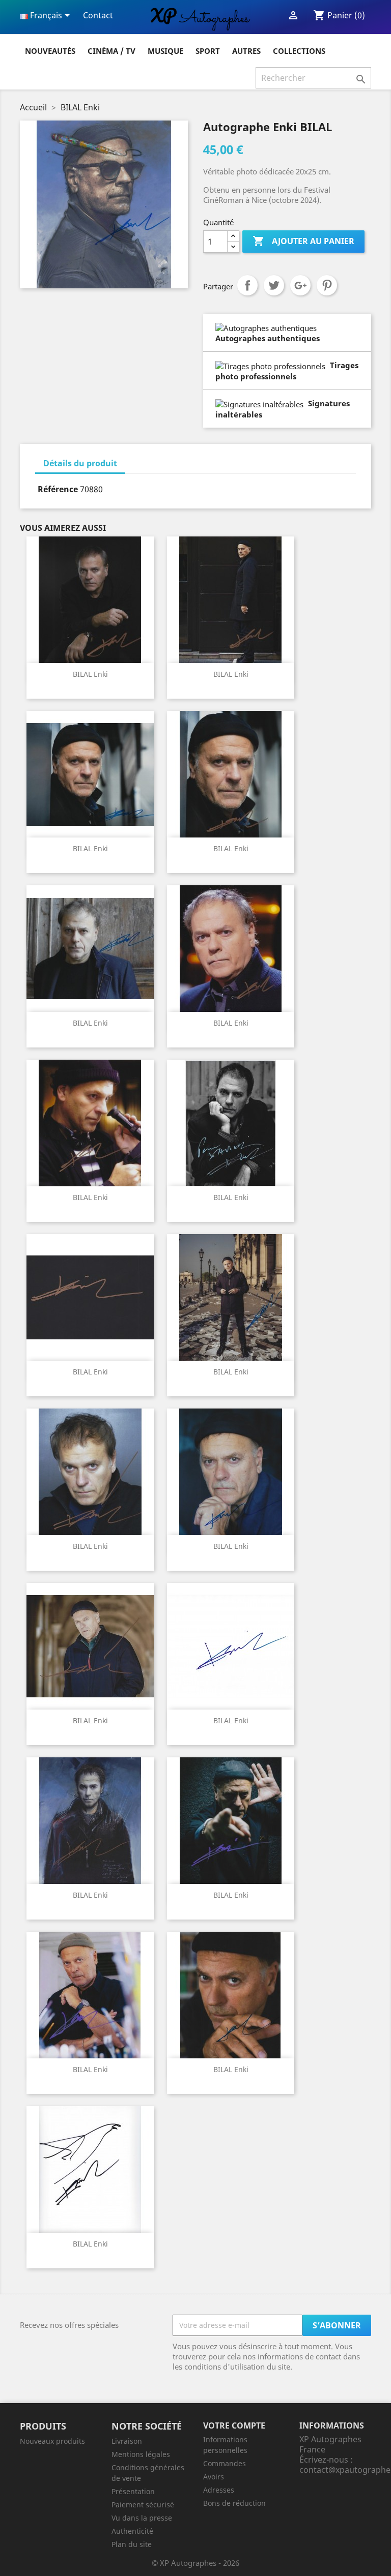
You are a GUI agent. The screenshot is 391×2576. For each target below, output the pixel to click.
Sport (208, 51)
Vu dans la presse (142, 2518)
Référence (58, 489)
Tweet (274, 285)
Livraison (127, 2441)
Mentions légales (141, 2454)
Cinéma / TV (111, 51)
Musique (165, 51)
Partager (247, 285)
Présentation (133, 2491)
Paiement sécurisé (143, 2505)
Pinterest (327, 285)
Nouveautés (50, 51)
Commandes (225, 2463)
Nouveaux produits (52, 2441)
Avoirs (214, 2477)
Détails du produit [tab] (80, 463)
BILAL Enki (90, 674)
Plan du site (132, 2544)
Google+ (300, 285)
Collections (299, 51)
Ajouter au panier (303, 241)
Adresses (219, 2490)
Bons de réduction (234, 2503)
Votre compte (234, 2425)
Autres (246, 51)
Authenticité (132, 2531)
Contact (98, 15)
